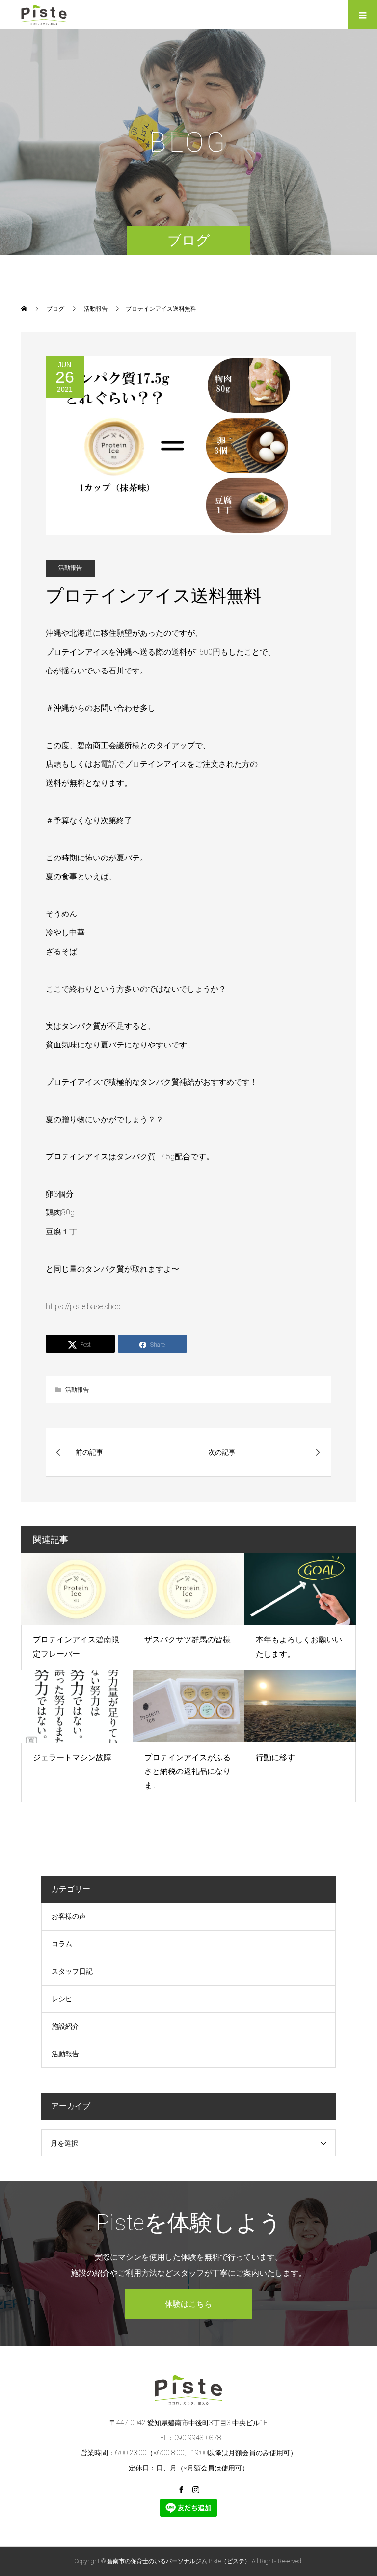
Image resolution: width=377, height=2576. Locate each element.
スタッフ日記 (72, 1971)
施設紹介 (65, 2026)
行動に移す (275, 1758)
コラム (62, 1944)
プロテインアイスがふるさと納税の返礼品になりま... (188, 1772)
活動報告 (70, 568)
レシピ (62, 1999)
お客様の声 (69, 1916)
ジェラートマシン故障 (72, 1758)
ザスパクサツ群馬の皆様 (188, 1640)
